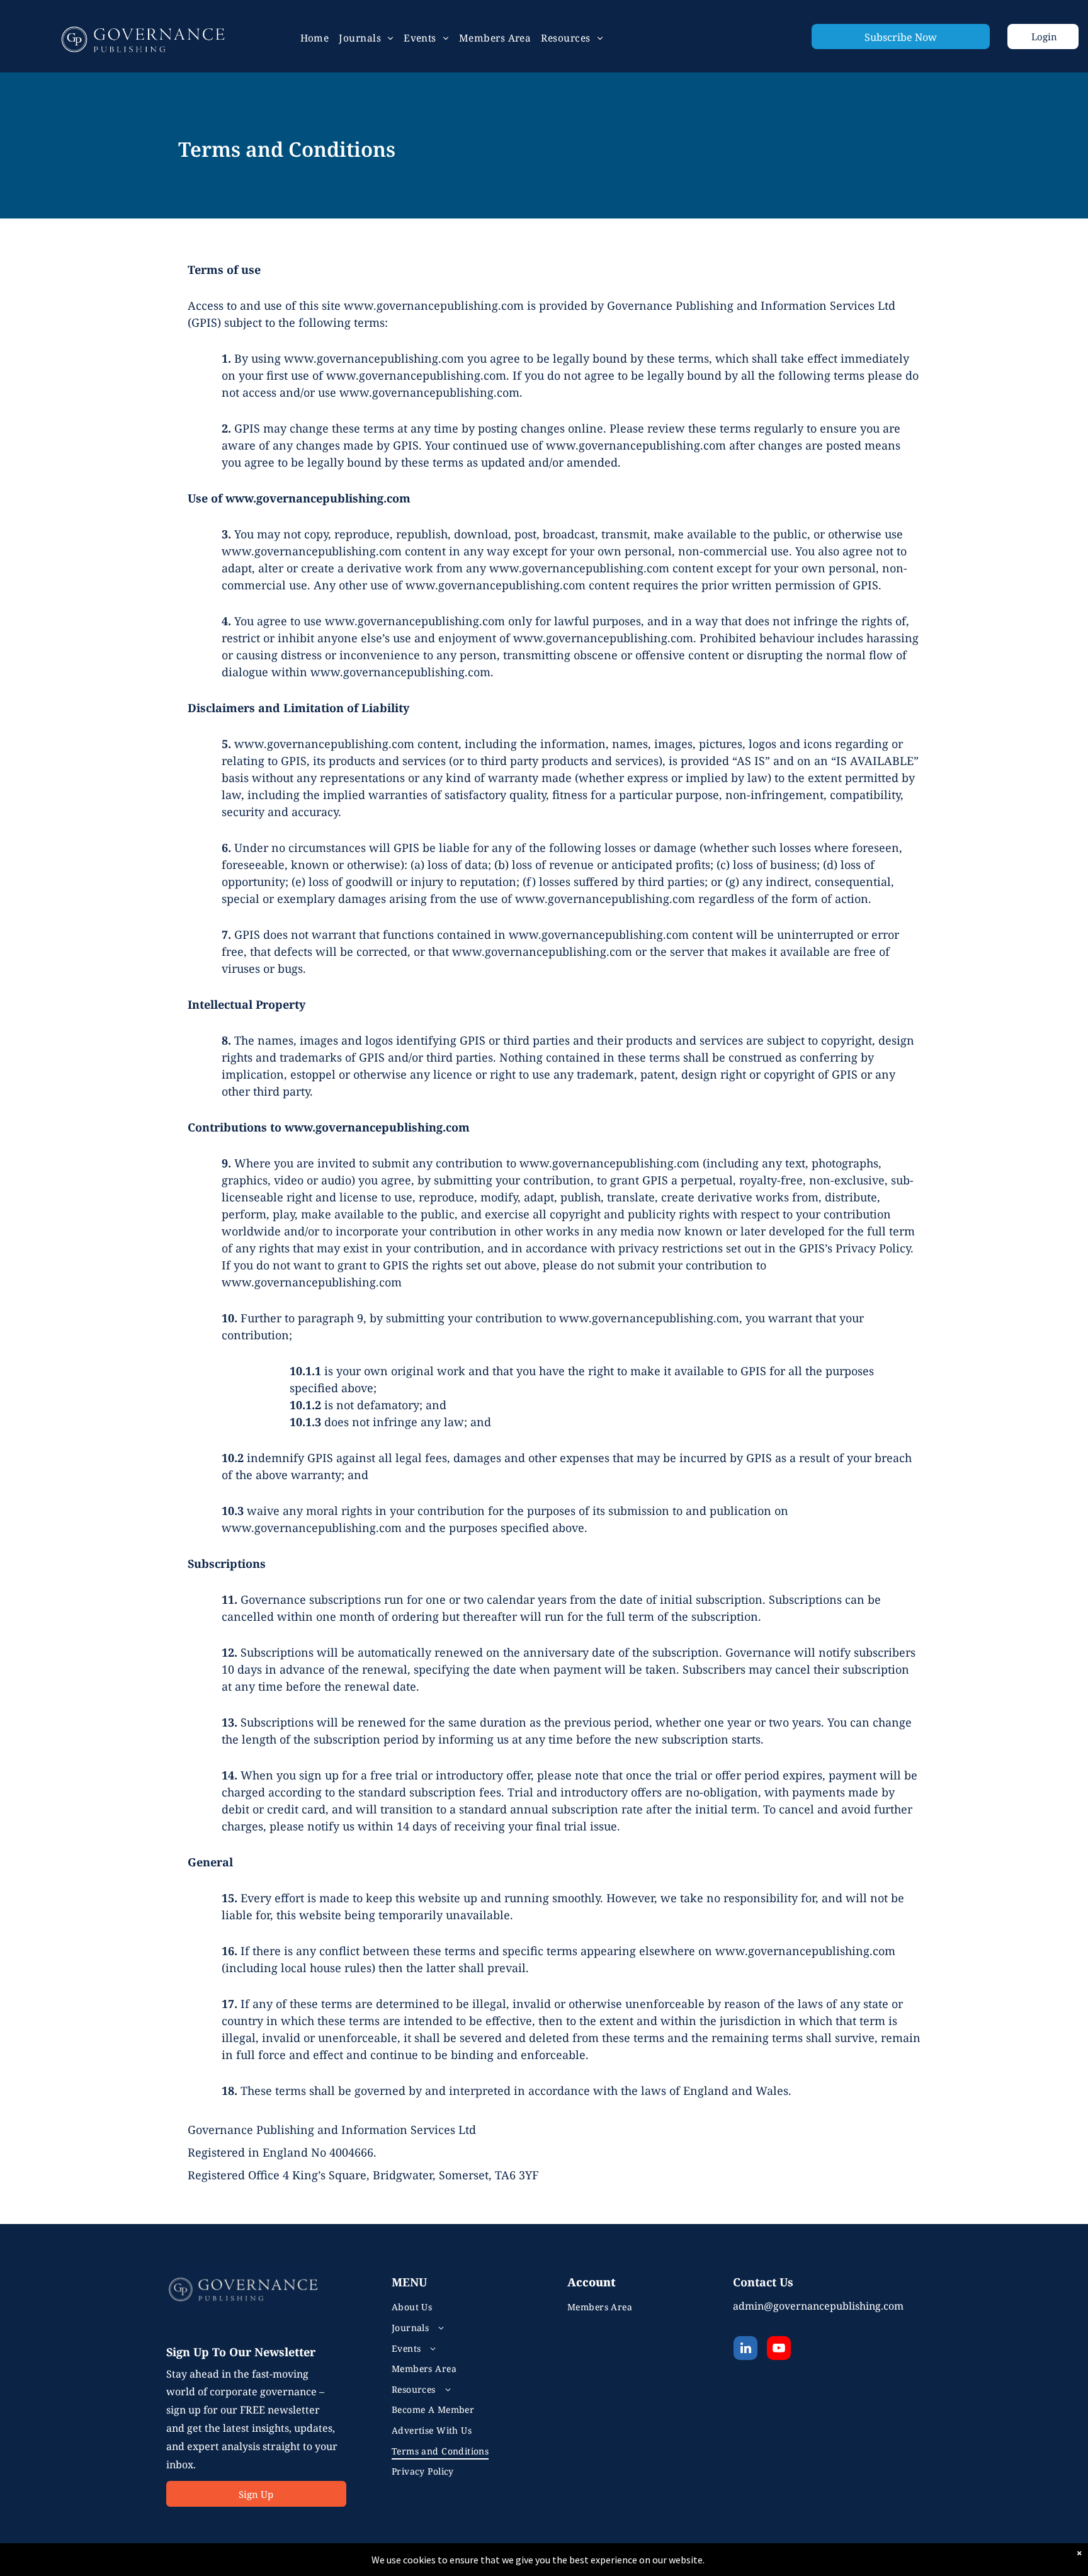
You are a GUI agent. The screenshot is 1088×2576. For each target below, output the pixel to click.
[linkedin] (745, 2350)
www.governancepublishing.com (312, 1282)
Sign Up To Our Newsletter (241, 2352)
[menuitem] (315, 38)
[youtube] (779, 2350)
